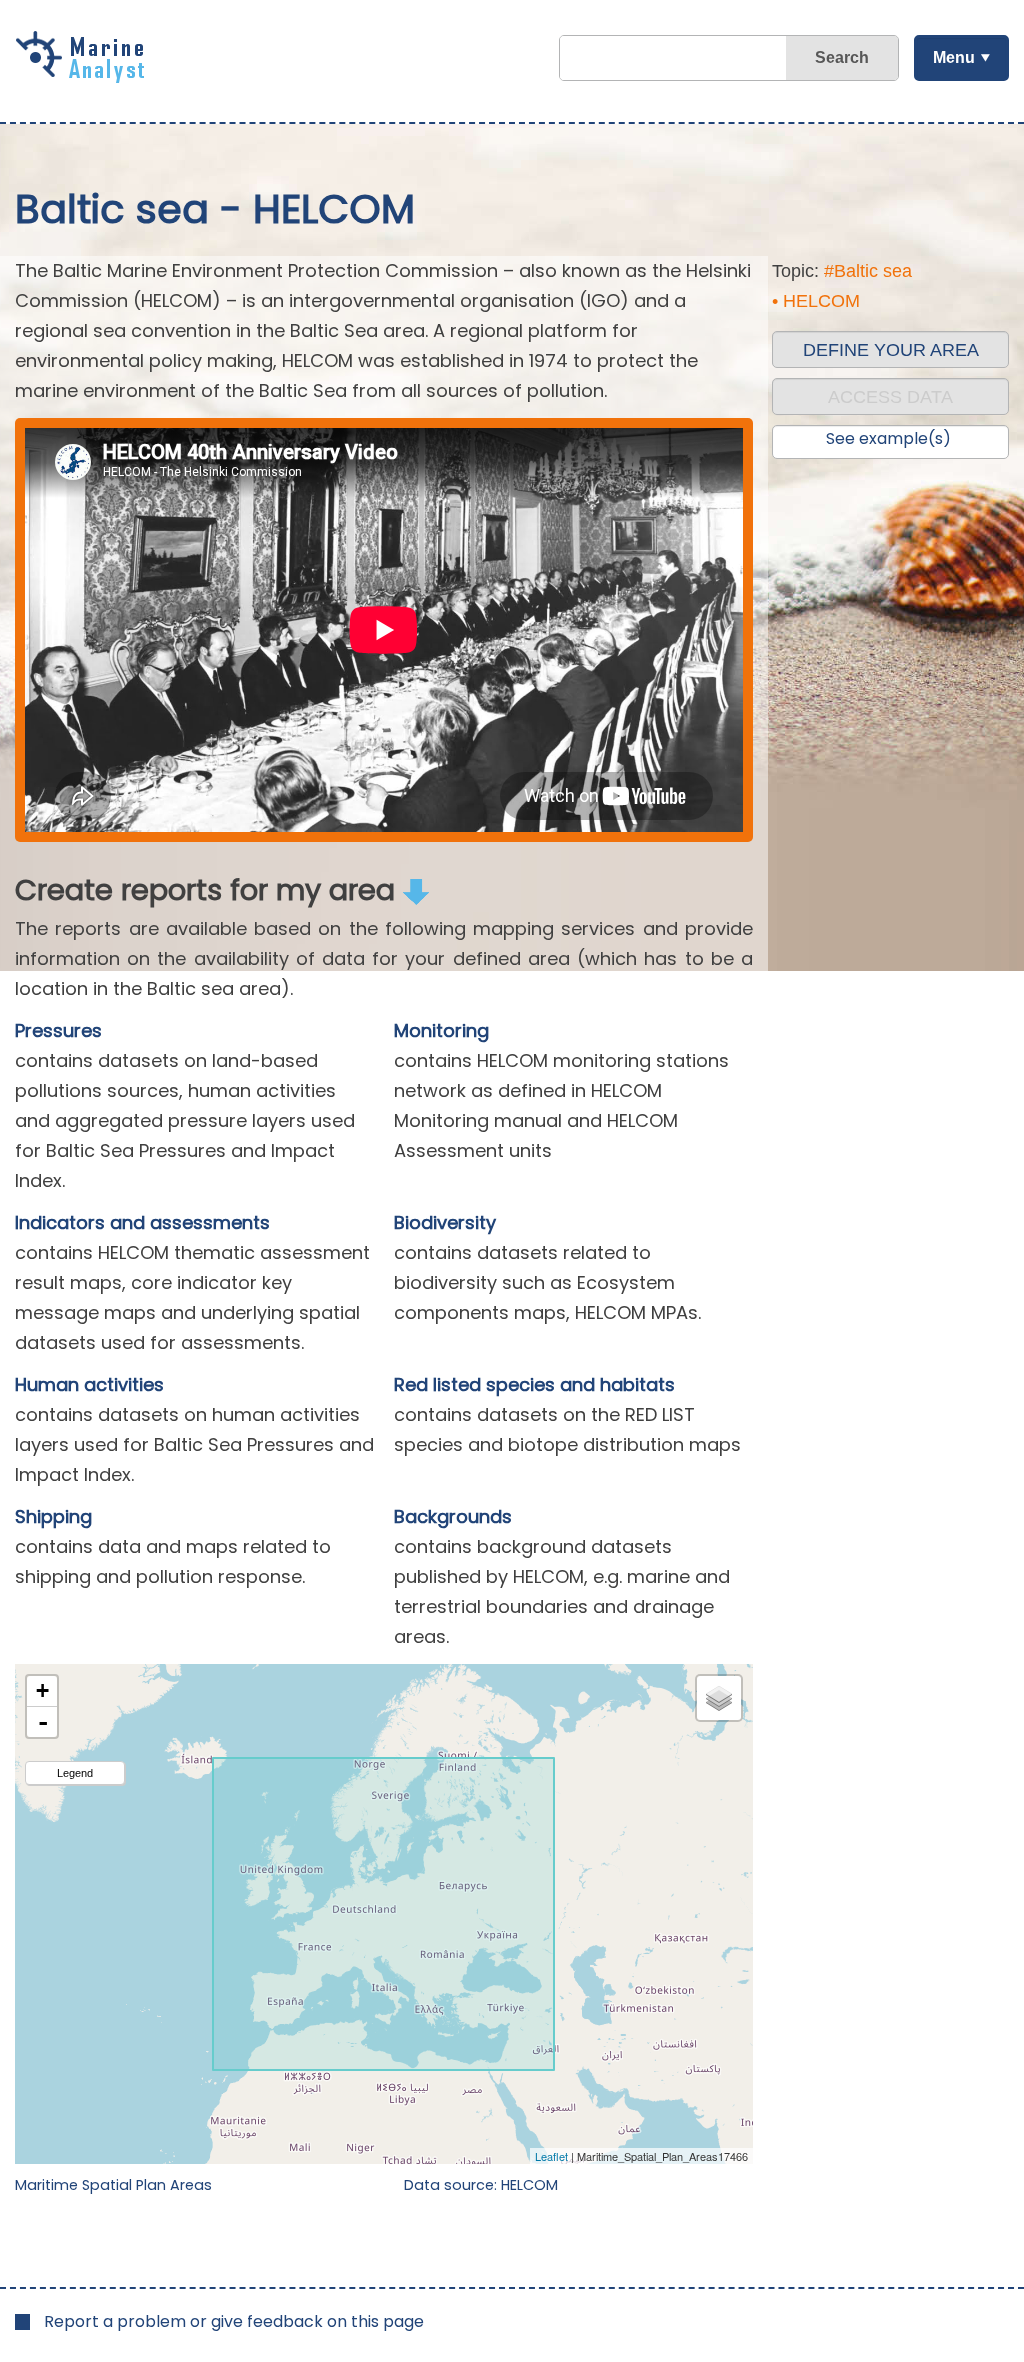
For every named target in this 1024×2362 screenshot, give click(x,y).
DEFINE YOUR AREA (891, 350)
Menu (954, 57)
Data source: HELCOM (481, 2185)
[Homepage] (85, 76)
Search (842, 57)
